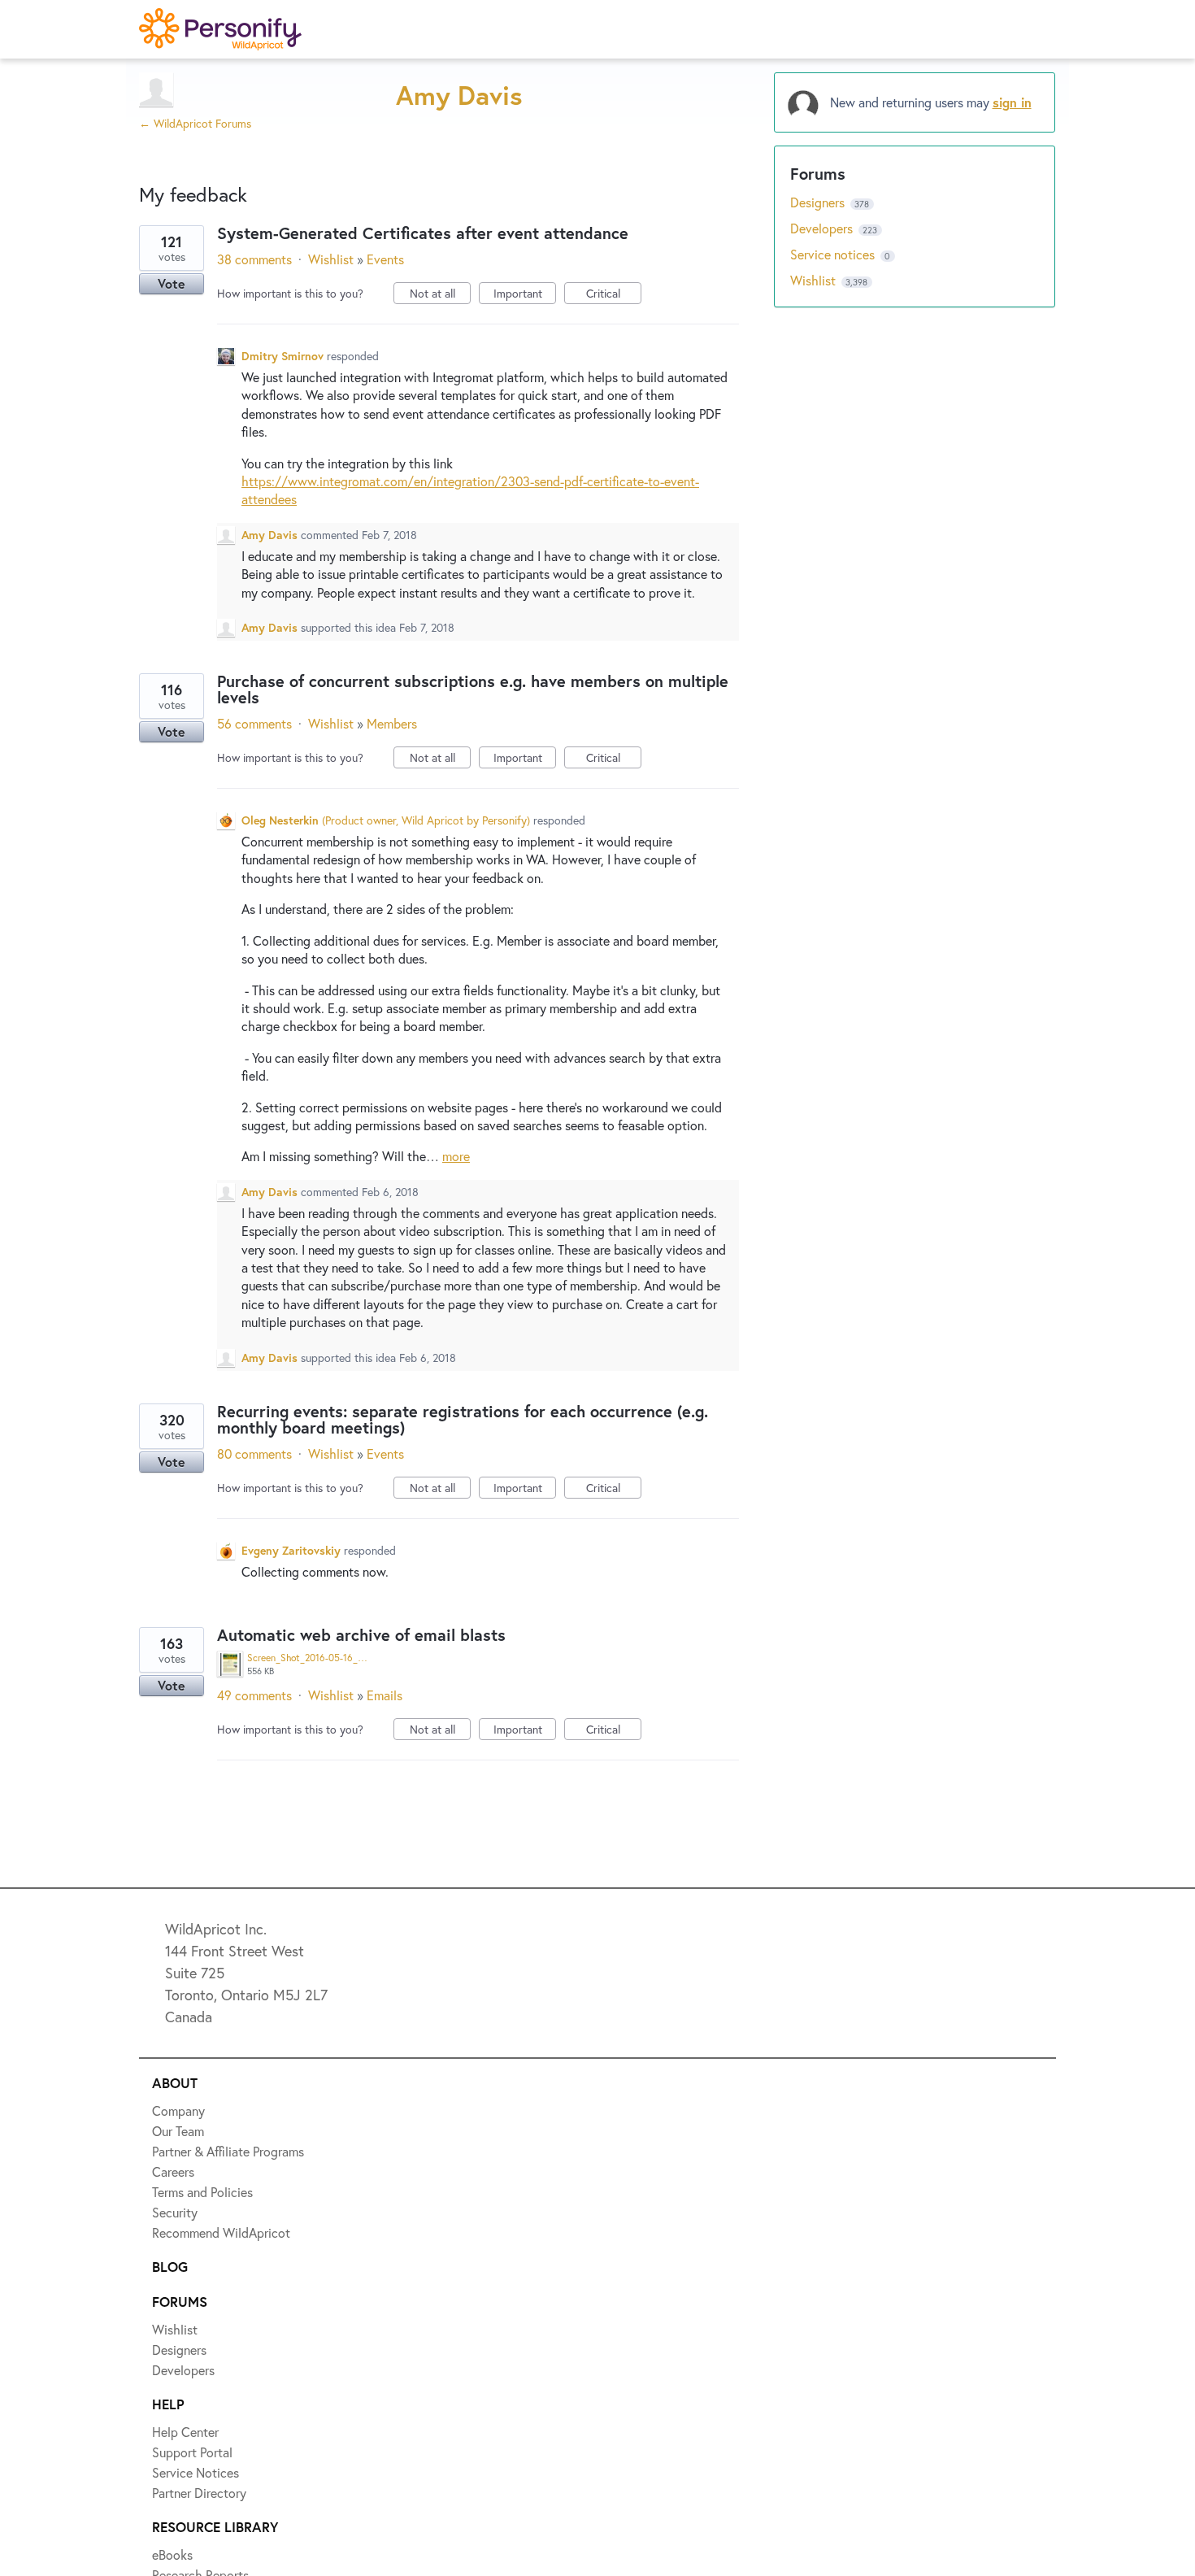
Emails (385, 1695)
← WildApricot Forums (195, 123)
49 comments (254, 1695)
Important (525, 295)
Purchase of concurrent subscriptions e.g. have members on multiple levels (473, 689)
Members (392, 723)
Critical (614, 295)
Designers (819, 202)
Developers (823, 228)
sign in (1012, 102)
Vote (172, 283)
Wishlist (331, 259)
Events (385, 259)
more (456, 1156)
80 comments (254, 1453)
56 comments (254, 723)
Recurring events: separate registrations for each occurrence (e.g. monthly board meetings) (463, 1419)
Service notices (834, 254)
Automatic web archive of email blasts (361, 1635)
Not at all (440, 295)
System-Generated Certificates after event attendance (423, 233)
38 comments (254, 259)
